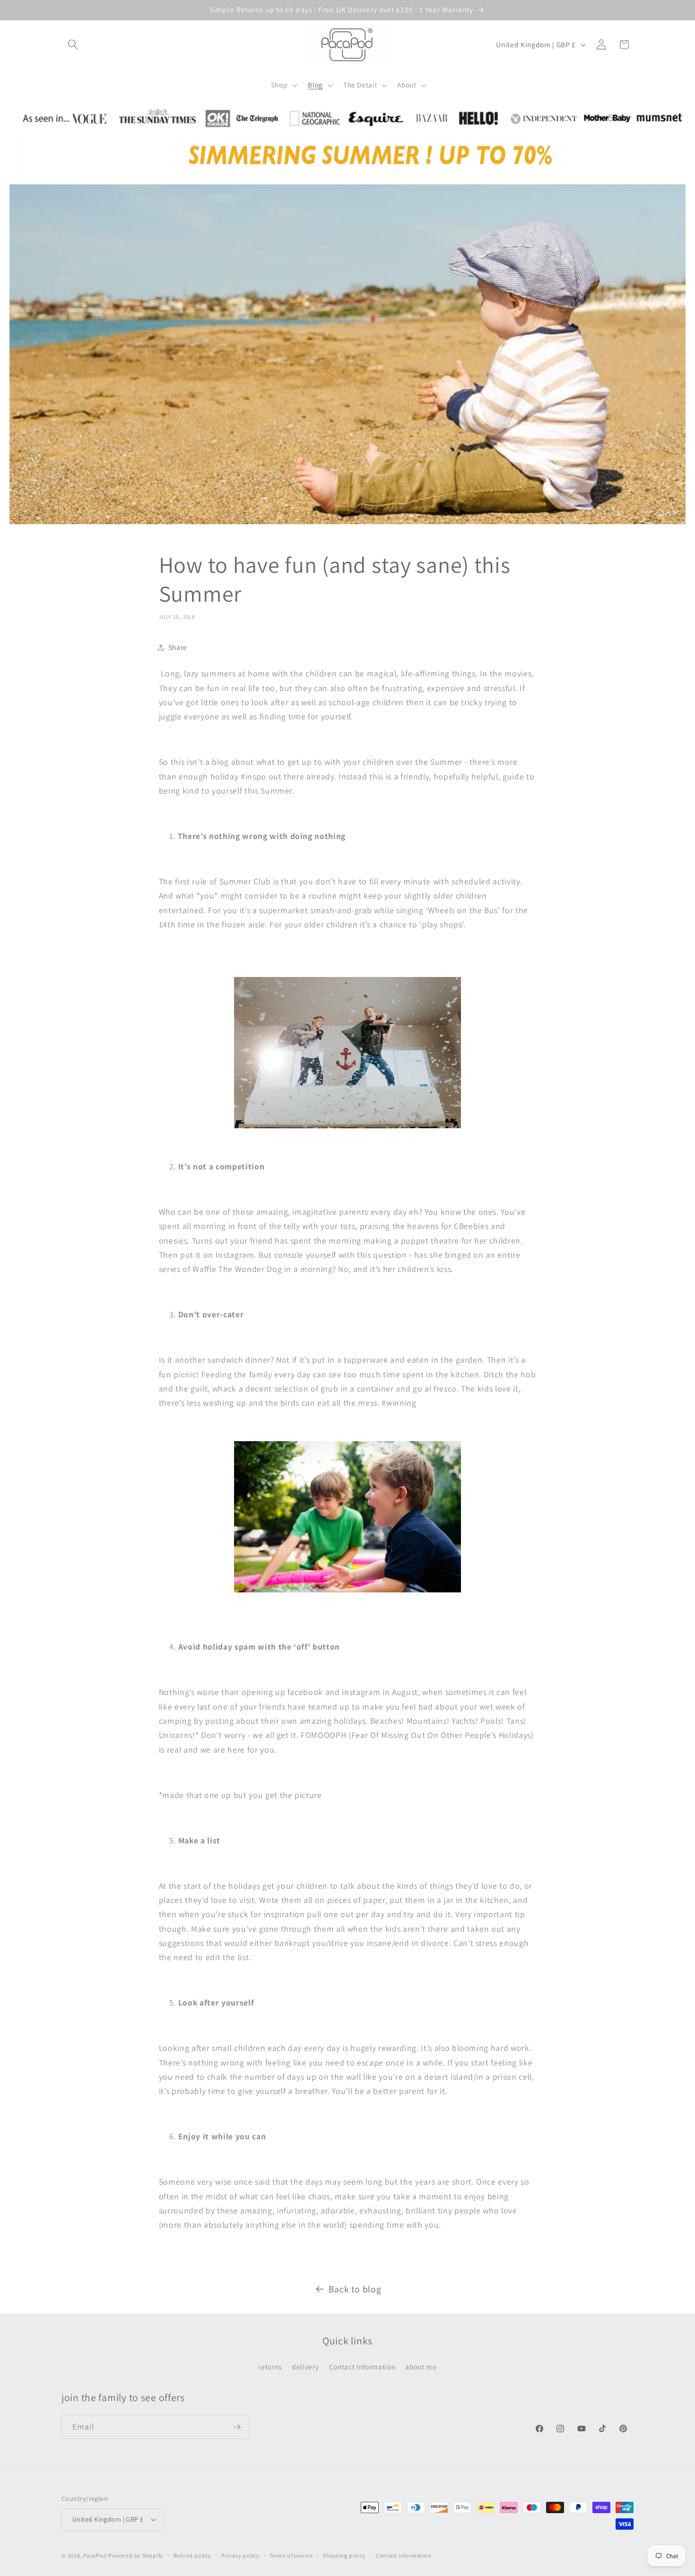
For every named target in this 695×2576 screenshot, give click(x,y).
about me (421, 2367)
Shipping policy (344, 2555)
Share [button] (178, 647)
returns (270, 2367)
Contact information (404, 2555)
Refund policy (192, 2555)
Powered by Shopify (136, 2555)
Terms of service (291, 2555)
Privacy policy (240, 2555)
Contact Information (362, 2367)
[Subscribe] (237, 2427)
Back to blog (355, 2289)
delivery (305, 2367)
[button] (73, 44)
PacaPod (95, 2555)
